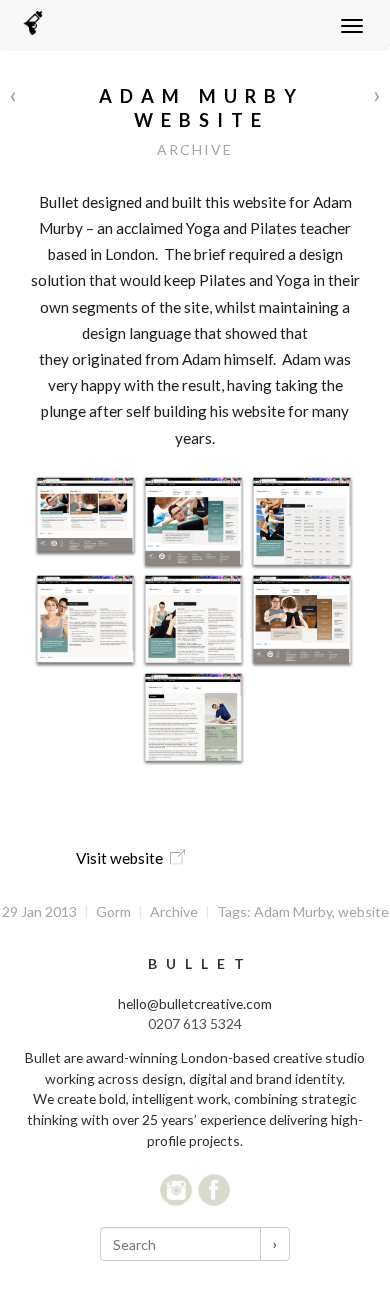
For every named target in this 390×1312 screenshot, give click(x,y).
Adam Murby (293, 911)
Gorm (113, 911)
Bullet (200, 963)
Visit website (119, 858)
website (363, 911)
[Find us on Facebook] (214, 1190)
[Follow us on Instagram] (176, 1190)
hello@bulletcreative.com (195, 1003)
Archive (195, 149)
